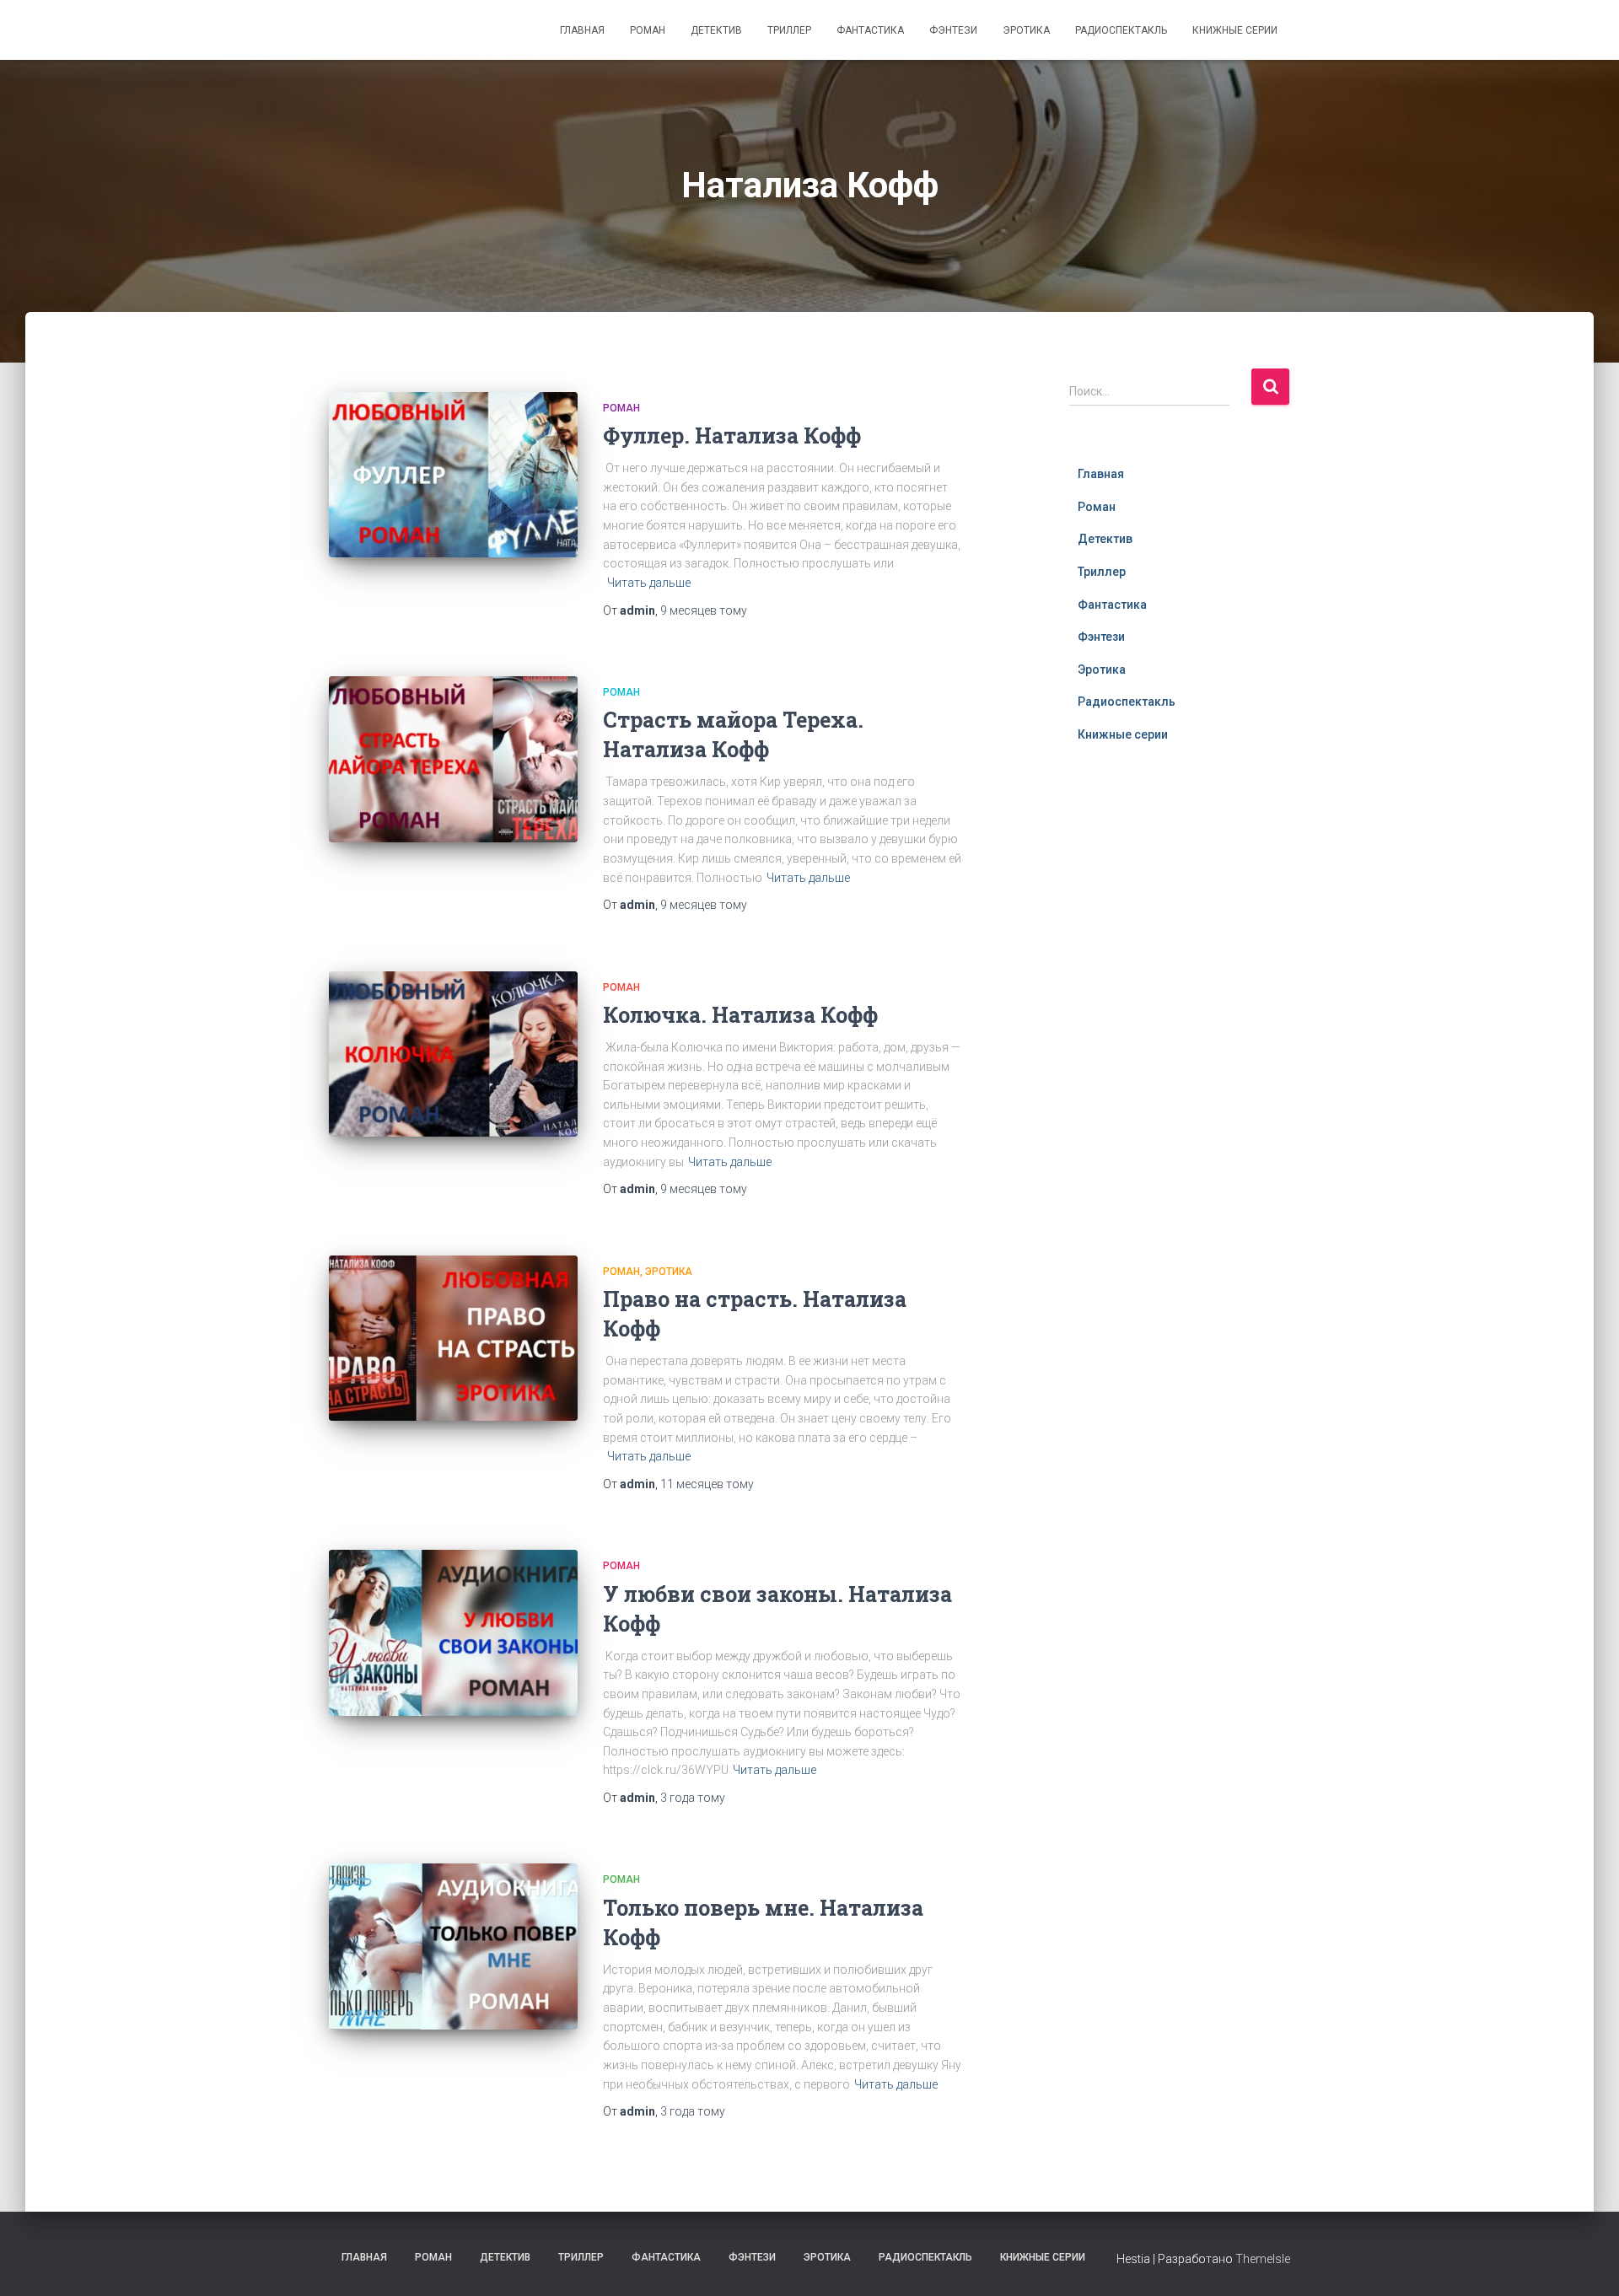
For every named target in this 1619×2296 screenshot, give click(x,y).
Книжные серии (1235, 30)
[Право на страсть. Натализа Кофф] (453, 1339)
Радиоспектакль (1121, 30)
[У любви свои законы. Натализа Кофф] (453, 1633)
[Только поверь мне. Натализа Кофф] (453, 1946)
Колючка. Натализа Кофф (740, 1015)
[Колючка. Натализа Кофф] (453, 1054)
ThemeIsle (1263, 2259)
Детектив (716, 30)
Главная (582, 30)
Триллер (789, 30)
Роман (648, 30)
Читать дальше (649, 583)
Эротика (1026, 30)
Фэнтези (953, 30)
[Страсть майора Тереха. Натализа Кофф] (453, 759)
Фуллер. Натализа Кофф (732, 436)
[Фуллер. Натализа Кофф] (453, 475)
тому (704, 610)
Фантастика (870, 30)
